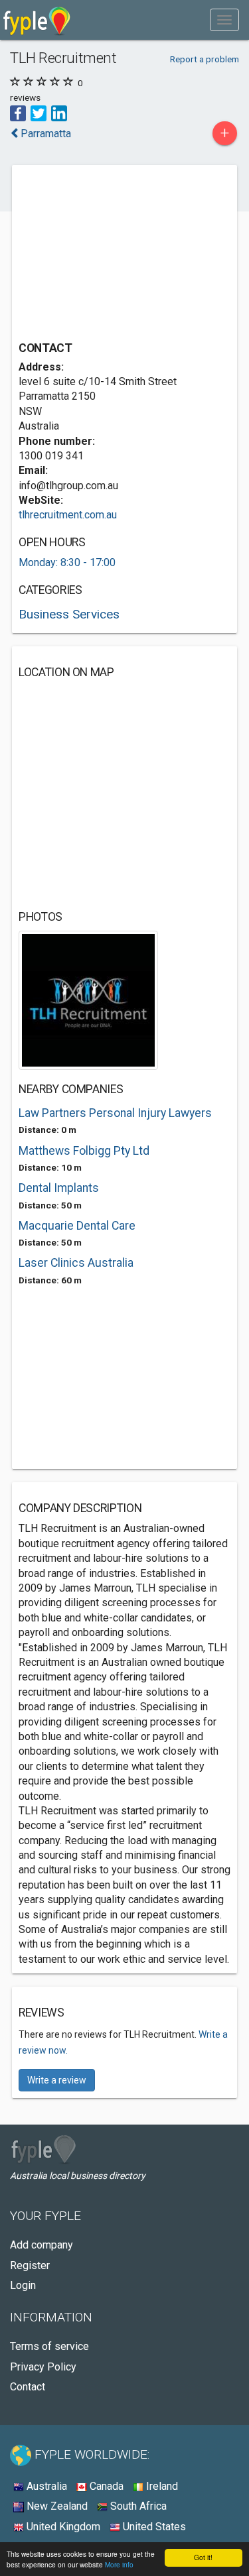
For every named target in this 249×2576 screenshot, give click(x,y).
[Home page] (37, 20)
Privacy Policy (43, 2367)
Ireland (161, 2486)
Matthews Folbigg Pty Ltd (84, 1151)
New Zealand (56, 2506)
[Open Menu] (224, 20)
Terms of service (49, 2346)
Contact (28, 2387)
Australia (45, 2486)
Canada (105, 2486)
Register (30, 2265)
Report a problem (205, 59)
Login (23, 2285)
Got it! (203, 2557)
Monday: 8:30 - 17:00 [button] (67, 562)
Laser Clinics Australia (76, 1263)
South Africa (137, 2506)
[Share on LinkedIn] (59, 112)
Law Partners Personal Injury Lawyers (115, 1113)
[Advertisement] (118, 255)
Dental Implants (59, 1188)
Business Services (69, 614)
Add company (41, 2245)
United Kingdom (62, 2527)
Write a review (57, 2080)
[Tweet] (39, 112)
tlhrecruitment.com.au (68, 515)
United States (153, 2527)
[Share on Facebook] (18, 112)
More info (119, 2564)
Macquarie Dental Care (77, 1226)
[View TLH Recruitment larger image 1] (88, 999)
